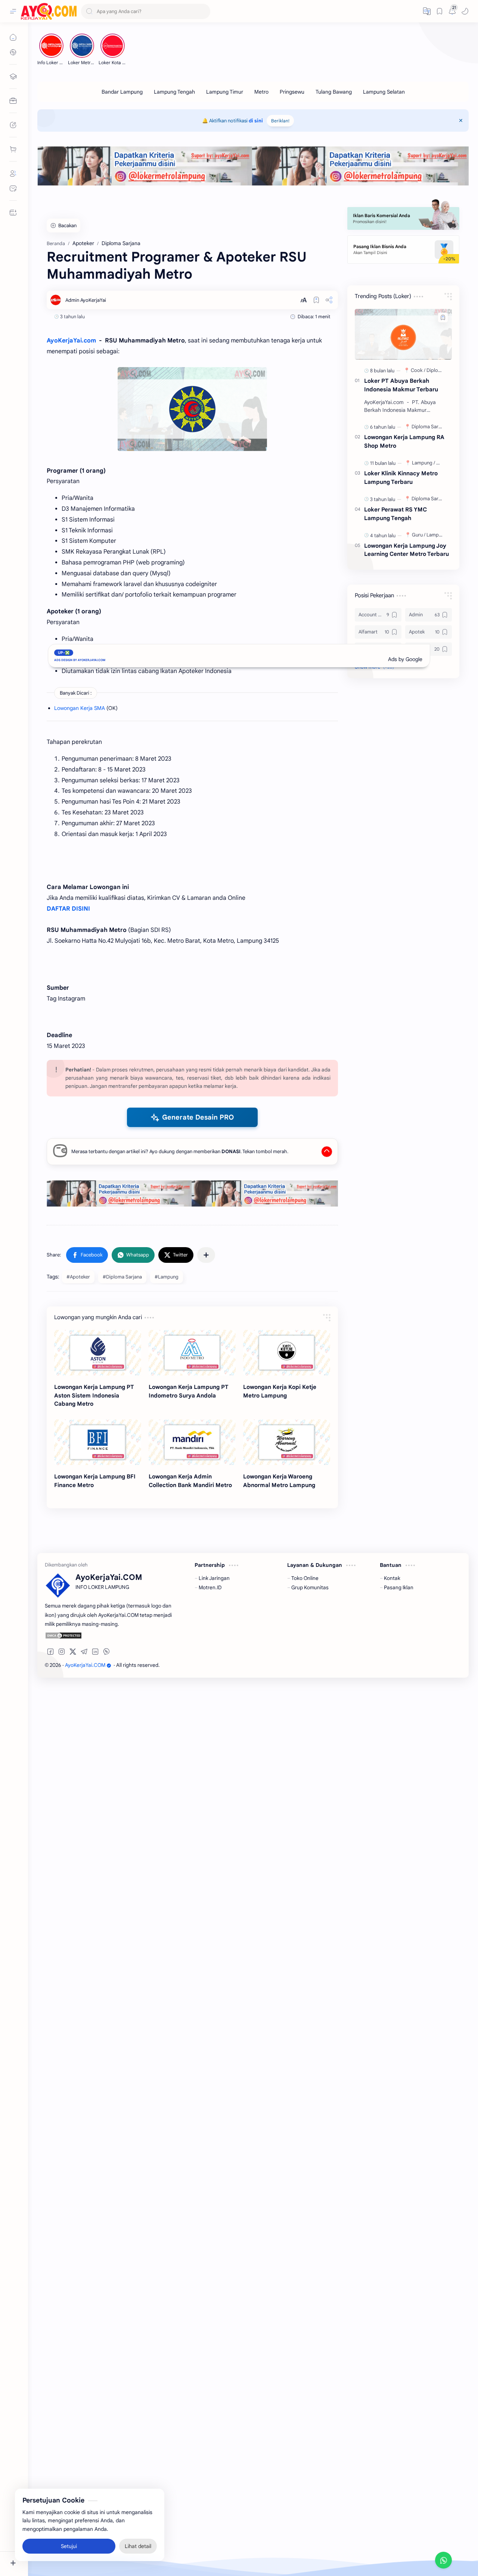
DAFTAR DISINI (68, 909)
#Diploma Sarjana (122, 1277)
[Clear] (203, 11)
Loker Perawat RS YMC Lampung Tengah (395, 514)
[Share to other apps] (206, 1255)
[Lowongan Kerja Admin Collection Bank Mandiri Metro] (192, 1442)
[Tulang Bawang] (334, 92)
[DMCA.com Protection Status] (109, 1636)
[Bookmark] (440, 11)
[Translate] (427, 11)
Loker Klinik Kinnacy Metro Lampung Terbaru (401, 478)
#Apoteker (78, 1277)
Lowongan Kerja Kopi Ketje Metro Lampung (280, 1391)
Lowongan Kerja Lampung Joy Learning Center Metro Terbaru (406, 550)
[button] (465, 11)
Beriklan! (280, 121)
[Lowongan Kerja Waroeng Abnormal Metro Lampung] (287, 1442)
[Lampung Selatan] (384, 92)
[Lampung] (423, 463)
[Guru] (419, 535)
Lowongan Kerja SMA (80, 708)
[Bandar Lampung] (122, 92)
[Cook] (418, 370)
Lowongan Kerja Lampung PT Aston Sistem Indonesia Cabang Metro (94, 1395)
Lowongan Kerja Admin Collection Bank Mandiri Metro (190, 1481)
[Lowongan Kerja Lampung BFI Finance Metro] (98, 1442)
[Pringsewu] (292, 92)
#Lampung (167, 1277)
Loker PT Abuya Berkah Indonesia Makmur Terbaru (401, 385)
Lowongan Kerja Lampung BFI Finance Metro (95, 1481)
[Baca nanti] (316, 300)
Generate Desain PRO (198, 1117)
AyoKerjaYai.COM (85, 1665)
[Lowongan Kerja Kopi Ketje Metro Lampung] (287, 1353)
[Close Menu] (461, 120)
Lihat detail (138, 2546)
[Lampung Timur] (225, 92)
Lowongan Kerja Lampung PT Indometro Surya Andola (189, 1391)
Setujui (69, 2546)
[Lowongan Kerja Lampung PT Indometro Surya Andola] (192, 1353)
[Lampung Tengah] (174, 92)
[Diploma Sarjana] (431, 427)
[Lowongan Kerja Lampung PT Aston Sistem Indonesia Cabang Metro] (98, 1353)
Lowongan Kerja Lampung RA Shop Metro (404, 441)
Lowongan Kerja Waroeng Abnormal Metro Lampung (279, 1481)
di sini (256, 121)
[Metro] (261, 92)
